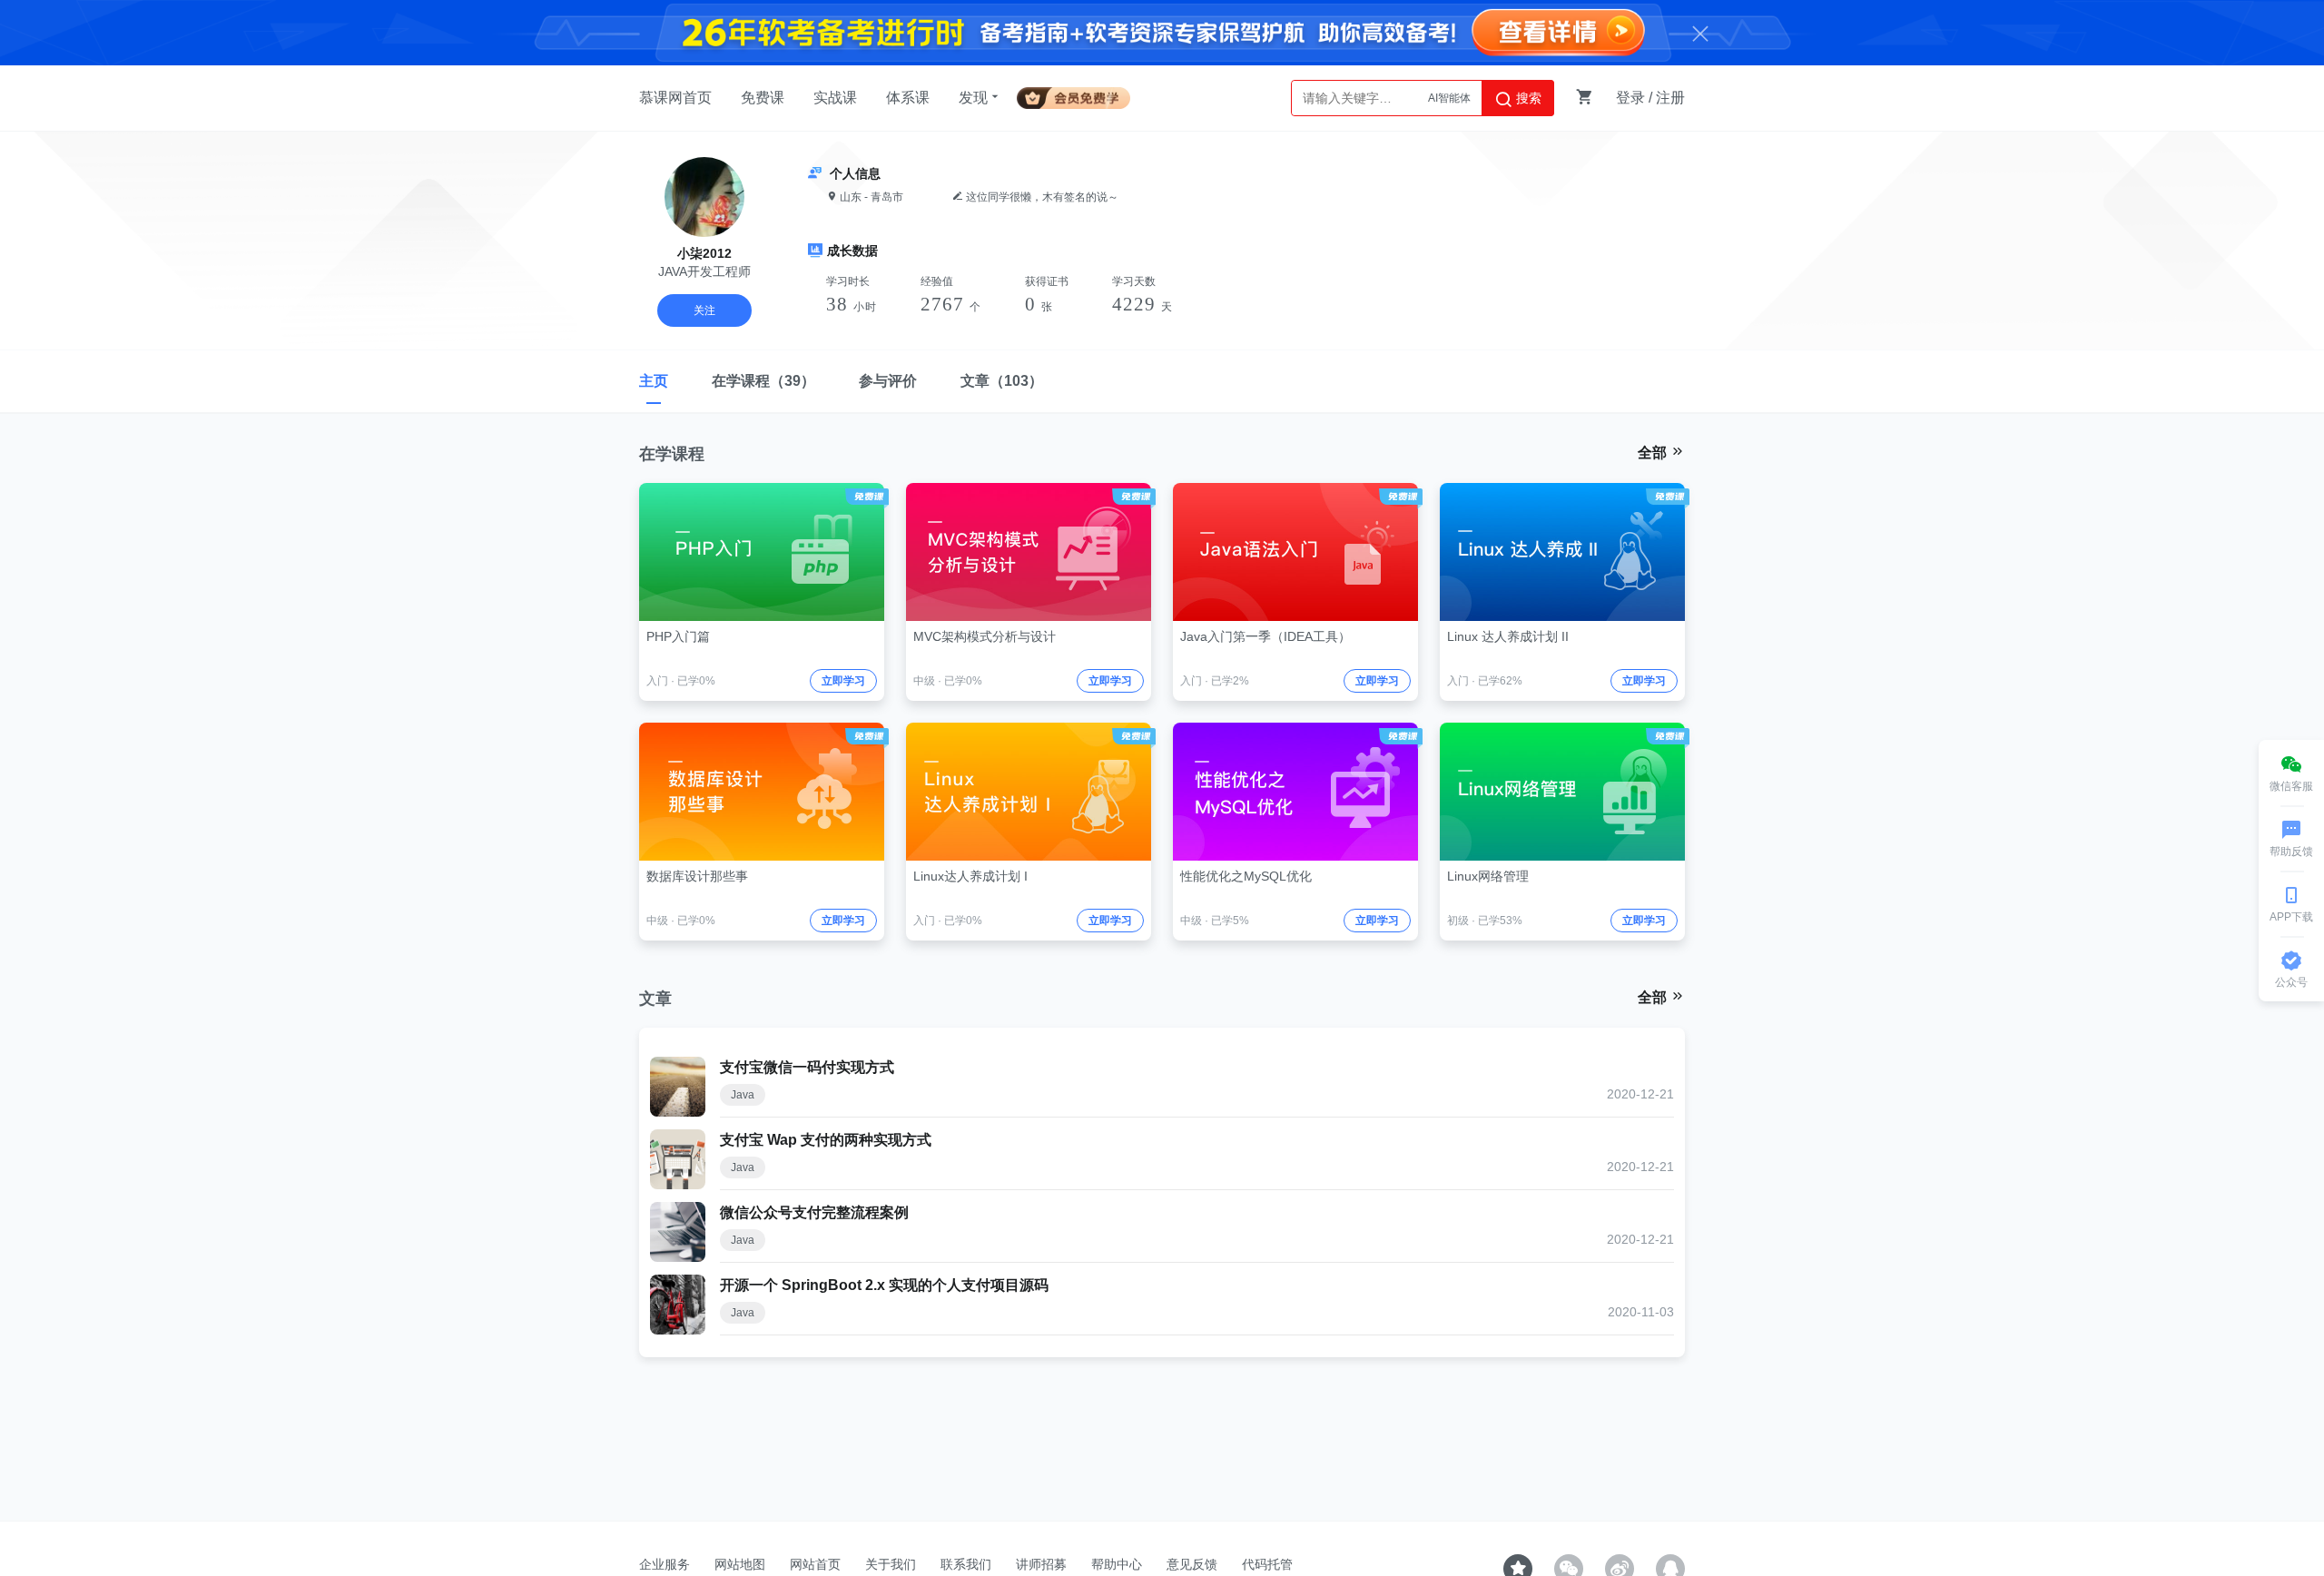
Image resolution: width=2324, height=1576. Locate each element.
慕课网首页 (675, 98)
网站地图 (740, 1564)
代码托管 (1267, 1564)
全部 (1654, 453)
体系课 (908, 98)
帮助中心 (1117, 1564)
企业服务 (665, 1564)
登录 (1630, 98)
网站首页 (815, 1564)
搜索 (1527, 98)
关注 (704, 310)
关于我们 (891, 1564)
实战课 (835, 98)
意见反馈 (1192, 1564)
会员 (1081, 95)
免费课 (763, 98)
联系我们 (966, 1564)
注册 (1670, 98)
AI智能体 (1449, 98)
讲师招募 (1041, 1564)
